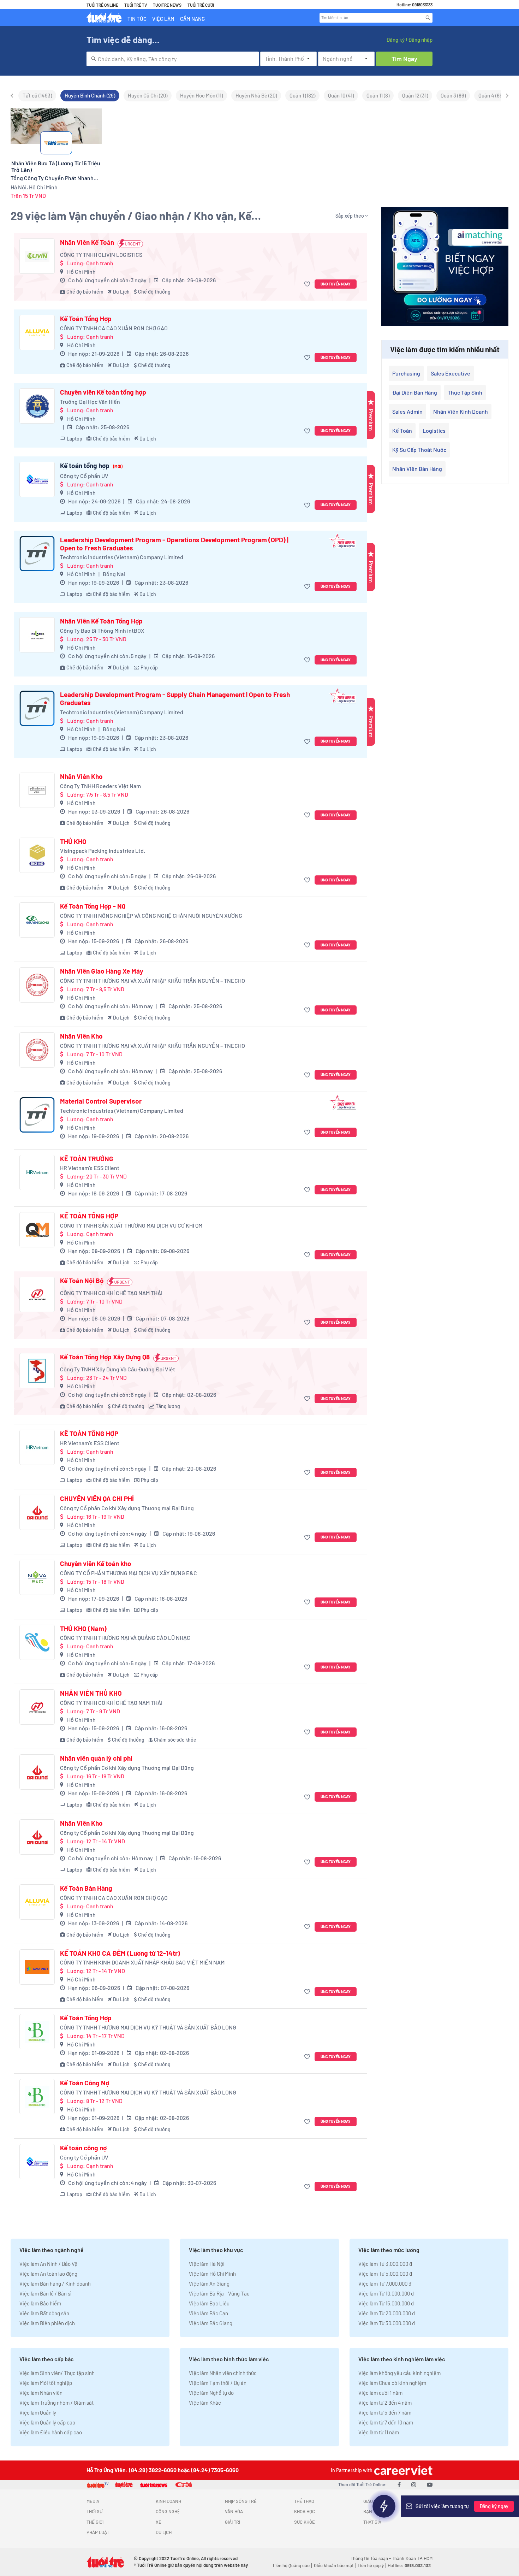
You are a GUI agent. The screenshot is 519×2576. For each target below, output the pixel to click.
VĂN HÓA (234, 2511)
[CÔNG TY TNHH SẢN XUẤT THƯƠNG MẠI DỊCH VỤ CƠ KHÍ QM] (37, 1230)
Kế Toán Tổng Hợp (86, 319)
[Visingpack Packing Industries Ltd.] (37, 855)
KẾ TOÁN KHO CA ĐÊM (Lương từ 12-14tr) (120, 1953)
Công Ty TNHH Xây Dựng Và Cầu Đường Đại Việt (118, 1369)
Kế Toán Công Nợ (85, 2083)
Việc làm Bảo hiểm (40, 2303)
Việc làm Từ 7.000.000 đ (385, 2283)
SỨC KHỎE (305, 2522)
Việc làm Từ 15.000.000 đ (386, 2303)
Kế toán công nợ (83, 2148)
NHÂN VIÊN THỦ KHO (91, 1693)
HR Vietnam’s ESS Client (90, 1168)
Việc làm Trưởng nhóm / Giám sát (56, 2403)
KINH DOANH (168, 2501)
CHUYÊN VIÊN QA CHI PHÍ (97, 1499)
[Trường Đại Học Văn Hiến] (37, 406)
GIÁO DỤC (373, 2501)
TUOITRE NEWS (167, 5)
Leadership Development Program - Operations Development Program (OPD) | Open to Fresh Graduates (174, 544)
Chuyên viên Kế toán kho (96, 1564)
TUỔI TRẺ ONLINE (102, 5)
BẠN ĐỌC (373, 2511)
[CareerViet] (402, 2470)
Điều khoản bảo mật (334, 2565)
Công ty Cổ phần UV (84, 476)
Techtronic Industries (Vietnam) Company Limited (122, 557)
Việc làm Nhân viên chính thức (223, 2373)
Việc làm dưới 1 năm (380, 2393)
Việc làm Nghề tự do (211, 2393)
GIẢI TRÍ (232, 2522)
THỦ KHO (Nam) (83, 1629)
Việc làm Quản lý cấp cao (47, 2422)
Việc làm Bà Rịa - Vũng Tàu (219, 2293)
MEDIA (93, 2501)
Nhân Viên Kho (81, 776)
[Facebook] (399, 2484)
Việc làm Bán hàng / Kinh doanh (55, 2283)
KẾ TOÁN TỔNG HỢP (89, 1216)
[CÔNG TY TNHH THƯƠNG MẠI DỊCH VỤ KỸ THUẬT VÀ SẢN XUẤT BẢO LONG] (37, 2032)
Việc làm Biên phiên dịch (47, 2323)
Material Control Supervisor (101, 1101)
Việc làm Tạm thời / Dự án (218, 2383)
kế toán (402, 430)
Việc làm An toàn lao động (48, 2274)
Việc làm (163, 19)
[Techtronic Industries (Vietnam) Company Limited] (37, 554)
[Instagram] (414, 2484)
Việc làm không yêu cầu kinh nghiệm (399, 2373)
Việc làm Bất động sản (44, 2313)
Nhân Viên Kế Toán (87, 242)
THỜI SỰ (94, 2511)
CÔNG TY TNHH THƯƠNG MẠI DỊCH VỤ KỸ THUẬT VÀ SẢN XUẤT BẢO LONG (148, 2027)
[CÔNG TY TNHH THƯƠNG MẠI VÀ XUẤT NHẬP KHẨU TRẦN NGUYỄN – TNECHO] (37, 985)
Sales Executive (451, 373)
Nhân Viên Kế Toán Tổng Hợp (101, 621)
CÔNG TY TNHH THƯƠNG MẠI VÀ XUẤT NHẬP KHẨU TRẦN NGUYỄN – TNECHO (153, 980)
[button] (308, 284)
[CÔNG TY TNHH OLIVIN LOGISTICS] (37, 256)
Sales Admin (407, 411)
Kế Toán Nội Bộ (82, 1281)
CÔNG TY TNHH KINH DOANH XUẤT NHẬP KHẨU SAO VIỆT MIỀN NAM (142, 1962)
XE (159, 2522)
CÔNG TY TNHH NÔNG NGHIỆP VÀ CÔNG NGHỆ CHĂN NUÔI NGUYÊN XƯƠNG (151, 915)
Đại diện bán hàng (415, 392)
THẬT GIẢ (372, 2522)
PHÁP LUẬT (98, 2532)
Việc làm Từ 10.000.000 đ (386, 2293)
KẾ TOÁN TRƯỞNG (87, 1159)
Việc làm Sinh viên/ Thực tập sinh (57, 2373)
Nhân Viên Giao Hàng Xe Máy (102, 971)
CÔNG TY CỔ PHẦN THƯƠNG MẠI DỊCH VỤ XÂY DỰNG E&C (129, 1573)
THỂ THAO (304, 2501)
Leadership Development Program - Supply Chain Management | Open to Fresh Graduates (175, 699)
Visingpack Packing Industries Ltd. (103, 850)
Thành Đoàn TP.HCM (412, 2558)
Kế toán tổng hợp (91, 466)
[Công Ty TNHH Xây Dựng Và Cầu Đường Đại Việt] (37, 1371)
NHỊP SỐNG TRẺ (241, 2501)
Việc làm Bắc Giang (211, 2323)
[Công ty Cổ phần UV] (37, 479)
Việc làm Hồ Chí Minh (212, 2274)
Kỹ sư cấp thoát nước (419, 450)
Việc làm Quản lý (38, 2412)
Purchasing (406, 373)
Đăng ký (395, 40)
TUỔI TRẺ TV (136, 5)
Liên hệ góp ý (371, 2565)
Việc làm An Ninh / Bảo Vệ (48, 2264)
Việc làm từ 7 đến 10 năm (386, 2422)
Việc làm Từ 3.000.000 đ (385, 2264)
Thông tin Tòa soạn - (371, 2558)
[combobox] (173, 59)
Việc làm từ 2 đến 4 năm (385, 2403)
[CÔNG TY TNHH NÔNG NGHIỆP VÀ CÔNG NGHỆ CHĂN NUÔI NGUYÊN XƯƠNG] (37, 920)
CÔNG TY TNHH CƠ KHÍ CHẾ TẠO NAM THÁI (111, 1293)
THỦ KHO (73, 841)
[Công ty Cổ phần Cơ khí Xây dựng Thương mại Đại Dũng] (37, 1512)
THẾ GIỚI (95, 2522)
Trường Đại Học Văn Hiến (90, 401)
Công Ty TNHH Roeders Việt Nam (100, 786)
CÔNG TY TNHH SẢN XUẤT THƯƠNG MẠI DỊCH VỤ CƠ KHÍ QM (131, 1225)
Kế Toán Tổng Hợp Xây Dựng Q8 (105, 1357)
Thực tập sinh (465, 392)
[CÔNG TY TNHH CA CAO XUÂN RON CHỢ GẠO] (37, 332)
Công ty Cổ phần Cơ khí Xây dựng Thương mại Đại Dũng (127, 1508)
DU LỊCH (164, 2532)
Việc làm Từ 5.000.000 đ (385, 2274)
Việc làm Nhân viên (41, 2393)
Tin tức (137, 19)
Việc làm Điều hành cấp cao (51, 2432)
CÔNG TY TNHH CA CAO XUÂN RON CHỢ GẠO (114, 328)
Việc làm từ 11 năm (379, 2432)
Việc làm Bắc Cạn (208, 2313)
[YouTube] (430, 2484)
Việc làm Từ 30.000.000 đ (387, 2323)
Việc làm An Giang (209, 2283)
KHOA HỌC (305, 2511)
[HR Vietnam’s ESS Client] (37, 1172)
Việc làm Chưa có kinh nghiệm (392, 2383)
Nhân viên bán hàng (417, 469)
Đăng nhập (420, 40)
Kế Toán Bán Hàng (86, 1888)
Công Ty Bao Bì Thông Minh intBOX (102, 630)
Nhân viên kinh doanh (461, 411)
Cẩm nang (192, 19)
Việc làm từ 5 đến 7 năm (385, 2412)
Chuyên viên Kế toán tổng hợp (103, 392)
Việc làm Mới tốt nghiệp (46, 2383)
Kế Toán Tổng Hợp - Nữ (93, 906)
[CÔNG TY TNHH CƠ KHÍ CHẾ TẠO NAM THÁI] (37, 1294)
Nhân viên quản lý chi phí (96, 1758)
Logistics (434, 430)
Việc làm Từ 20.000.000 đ (387, 2313)
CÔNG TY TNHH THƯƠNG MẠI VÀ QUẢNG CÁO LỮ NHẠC (125, 1638)
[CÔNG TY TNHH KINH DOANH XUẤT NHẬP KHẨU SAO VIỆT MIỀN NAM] (37, 1967)
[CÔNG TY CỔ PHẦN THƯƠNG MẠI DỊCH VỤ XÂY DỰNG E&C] (37, 1577)
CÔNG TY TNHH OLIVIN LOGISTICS (101, 255)
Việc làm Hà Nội (207, 2264)
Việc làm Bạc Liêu (209, 2303)
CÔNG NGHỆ (168, 2511)
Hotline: (409, 2565)
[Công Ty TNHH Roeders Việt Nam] (37, 790)
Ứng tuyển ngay (336, 284)
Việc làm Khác (205, 2403)
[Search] (428, 18)
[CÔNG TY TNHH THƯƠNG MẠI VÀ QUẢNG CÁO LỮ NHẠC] (37, 1642)
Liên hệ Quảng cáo (291, 2565)
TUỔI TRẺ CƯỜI (201, 5)
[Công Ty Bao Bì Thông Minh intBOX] (37, 635)
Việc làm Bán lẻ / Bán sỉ (45, 2293)
